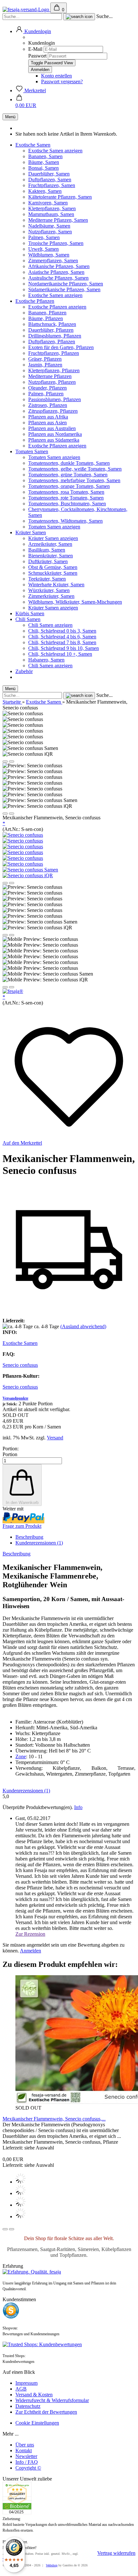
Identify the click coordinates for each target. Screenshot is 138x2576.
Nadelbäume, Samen (49, 226)
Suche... (104, 16)
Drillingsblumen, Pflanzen (55, 336)
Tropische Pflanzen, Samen (56, 243)
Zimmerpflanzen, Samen (53, 261)
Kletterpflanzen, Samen (52, 208)
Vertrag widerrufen (116, 2553)
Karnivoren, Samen (48, 203)
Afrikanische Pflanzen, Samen (59, 266)
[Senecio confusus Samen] (30, 870)
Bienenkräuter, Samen (51, 556)
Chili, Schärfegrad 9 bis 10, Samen (64, 648)
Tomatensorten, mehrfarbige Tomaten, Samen (74, 480)
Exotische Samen (33, 145)
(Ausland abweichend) (83, 1326)
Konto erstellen (56, 76)
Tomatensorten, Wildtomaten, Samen (65, 521)
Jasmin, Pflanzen (45, 365)
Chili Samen (28, 619)
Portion (10, 1454)
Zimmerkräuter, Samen (51, 596)
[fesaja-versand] (26, 9)
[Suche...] (79, 17)
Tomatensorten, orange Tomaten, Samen (69, 486)
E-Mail (35, 49)
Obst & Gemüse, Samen (53, 567)
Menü (10, 117)
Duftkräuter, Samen (48, 561)
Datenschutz (28, 2406)
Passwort (37, 56)
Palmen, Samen (44, 237)
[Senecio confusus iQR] (28, 875)
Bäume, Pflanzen (46, 318)
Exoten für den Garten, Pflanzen (61, 347)
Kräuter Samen (31, 532)
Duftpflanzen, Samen (50, 180)
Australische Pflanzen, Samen (58, 278)
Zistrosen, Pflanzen (48, 405)
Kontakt (24, 2450)
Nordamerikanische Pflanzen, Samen (66, 284)
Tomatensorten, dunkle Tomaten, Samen (69, 463)
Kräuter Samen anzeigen (53, 538)
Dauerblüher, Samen (49, 174)
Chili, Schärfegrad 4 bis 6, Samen (62, 637)
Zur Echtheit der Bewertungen (46, 2412)
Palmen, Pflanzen (46, 394)
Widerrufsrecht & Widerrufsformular (52, 2400)
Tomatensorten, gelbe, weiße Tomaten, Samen (75, 469)
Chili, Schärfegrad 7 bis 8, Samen (62, 642)
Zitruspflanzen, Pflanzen (53, 411)
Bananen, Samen (45, 156)
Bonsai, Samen (43, 168)
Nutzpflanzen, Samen (50, 232)
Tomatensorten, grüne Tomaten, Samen (68, 475)
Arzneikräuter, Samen (50, 544)
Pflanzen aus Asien (47, 423)
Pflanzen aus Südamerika (54, 440)
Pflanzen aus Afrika (48, 417)
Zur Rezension (30, 1934)
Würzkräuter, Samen (49, 590)
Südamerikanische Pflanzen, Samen (64, 289)
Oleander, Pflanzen (47, 388)
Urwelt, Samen (43, 249)
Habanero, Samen (46, 660)
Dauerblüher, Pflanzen (51, 330)
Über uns (25, 2445)
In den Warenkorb (22, 1503)
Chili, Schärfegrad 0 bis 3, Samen (62, 631)
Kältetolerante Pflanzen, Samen (60, 197)
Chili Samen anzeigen (50, 625)
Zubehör (24, 671)
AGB (21, 2389)
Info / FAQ (27, 2462)
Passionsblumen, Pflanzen (55, 399)
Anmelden (30, 1951)
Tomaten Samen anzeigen (54, 457)
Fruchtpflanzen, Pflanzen (54, 353)
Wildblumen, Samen (49, 255)
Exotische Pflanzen (35, 301)
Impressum (26, 2383)
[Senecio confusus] (23, 835)
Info (78, 1807)
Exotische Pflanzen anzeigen (57, 307)
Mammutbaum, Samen (51, 214)
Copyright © (28, 2468)
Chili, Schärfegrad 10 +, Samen (60, 654)
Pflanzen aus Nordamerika (55, 434)
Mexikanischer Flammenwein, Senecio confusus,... (54, 2119)
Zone (21, 1756)
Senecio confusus (20, 1365)
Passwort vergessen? (62, 81)
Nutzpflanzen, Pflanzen (52, 382)
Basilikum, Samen (47, 550)
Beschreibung (29, 1537)
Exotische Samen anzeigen (55, 151)
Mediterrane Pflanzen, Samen (58, 220)
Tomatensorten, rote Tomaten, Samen (66, 498)
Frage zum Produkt (22, 1526)
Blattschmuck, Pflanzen (52, 324)
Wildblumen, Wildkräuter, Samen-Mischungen (75, 602)
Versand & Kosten (34, 2395)
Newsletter (26, 2456)
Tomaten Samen (32, 451)
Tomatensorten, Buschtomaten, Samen (67, 504)
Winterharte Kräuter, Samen (56, 585)
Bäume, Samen (44, 162)
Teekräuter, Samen (47, 579)
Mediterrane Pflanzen (50, 376)
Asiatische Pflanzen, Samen (56, 272)
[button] (33, 31)
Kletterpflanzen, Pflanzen (54, 370)
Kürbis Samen (30, 613)
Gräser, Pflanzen (45, 359)
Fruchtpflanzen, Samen (52, 185)
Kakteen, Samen (45, 191)
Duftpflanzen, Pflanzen (52, 342)
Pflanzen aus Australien (52, 428)
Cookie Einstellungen (37, 2423)
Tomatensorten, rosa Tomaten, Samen (66, 492)
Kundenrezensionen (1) (39, 1543)
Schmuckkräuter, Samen (53, 573)
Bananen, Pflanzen (47, 313)
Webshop (52, 2565)
